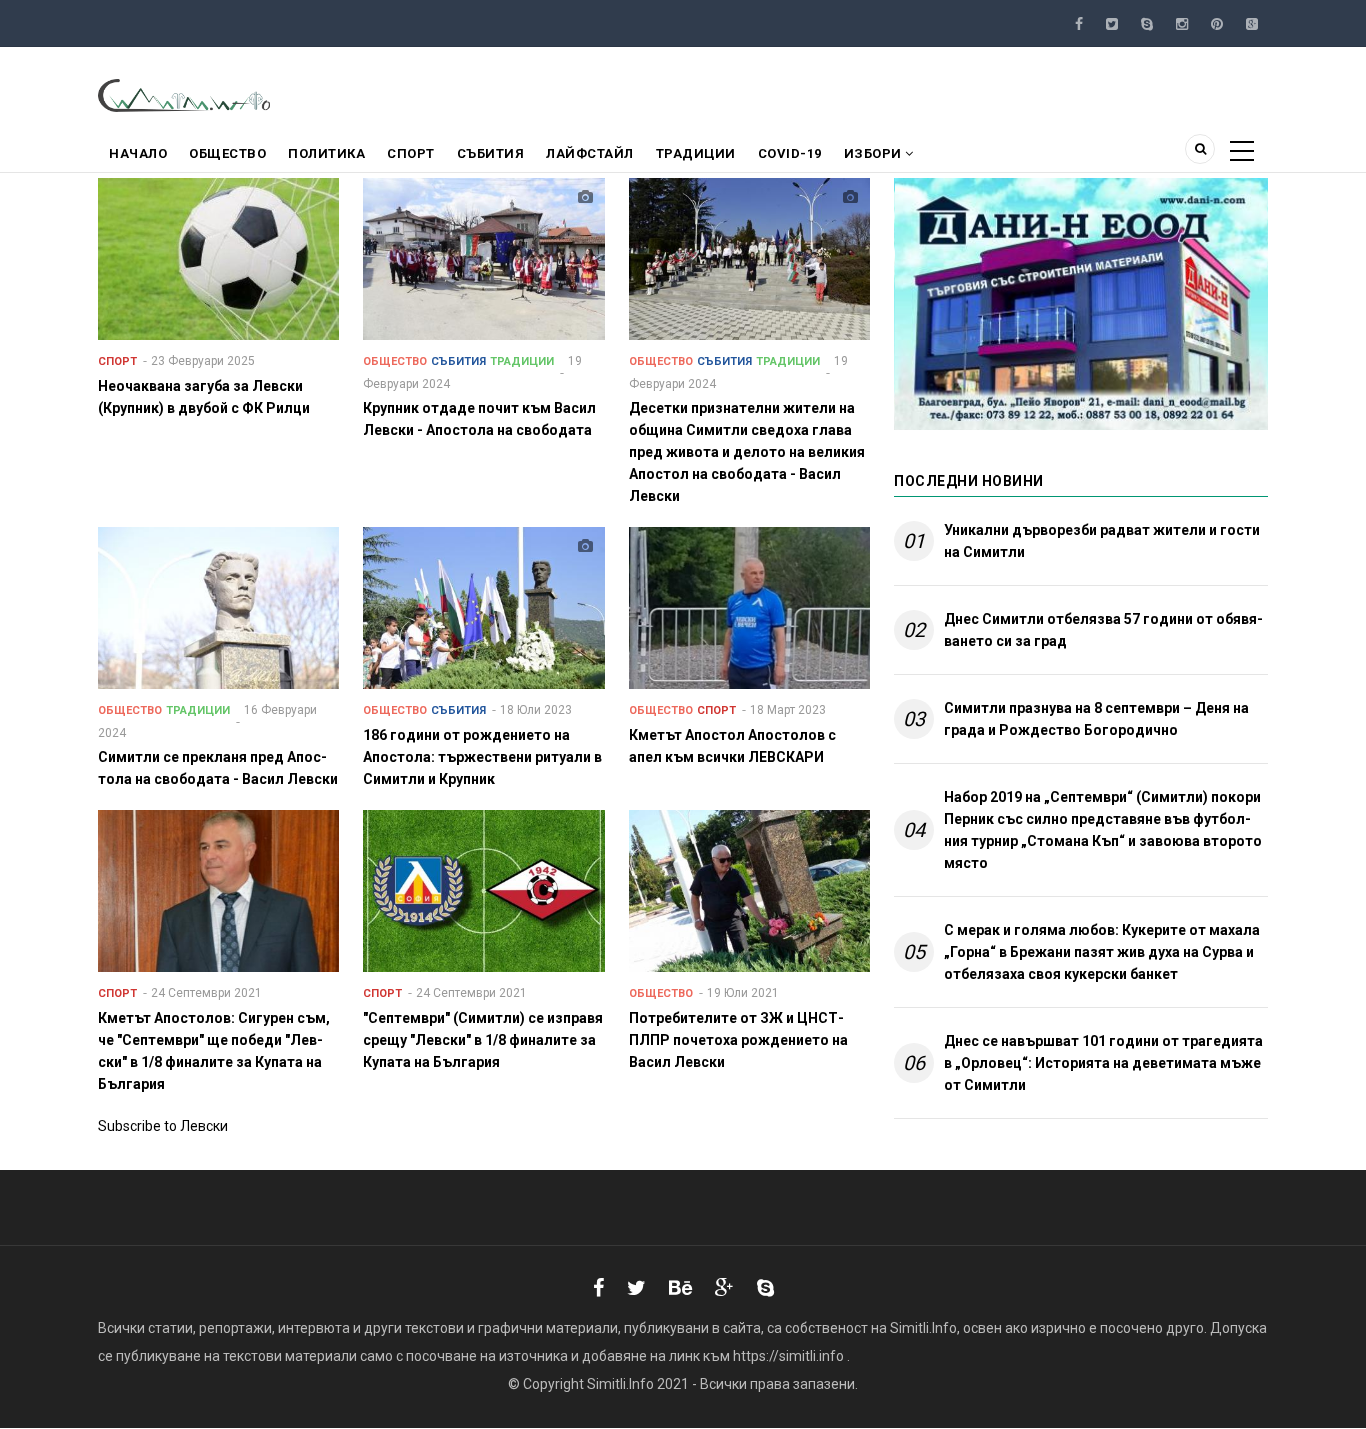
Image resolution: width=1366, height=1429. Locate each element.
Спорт (411, 153)
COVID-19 (790, 153)
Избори (875, 153)
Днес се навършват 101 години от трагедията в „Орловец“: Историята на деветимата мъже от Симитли (1103, 1063)
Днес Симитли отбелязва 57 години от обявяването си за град (1103, 630)
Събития (491, 153)
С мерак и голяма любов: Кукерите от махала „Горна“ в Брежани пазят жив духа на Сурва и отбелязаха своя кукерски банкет (1102, 952)
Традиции (696, 153)
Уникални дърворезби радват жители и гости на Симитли (1102, 541)
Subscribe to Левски (163, 1126)
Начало (138, 153)
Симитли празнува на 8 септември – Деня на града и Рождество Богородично (1096, 719)
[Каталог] (185, 94)
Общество (227, 153)
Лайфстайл (590, 153)
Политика (326, 153)
